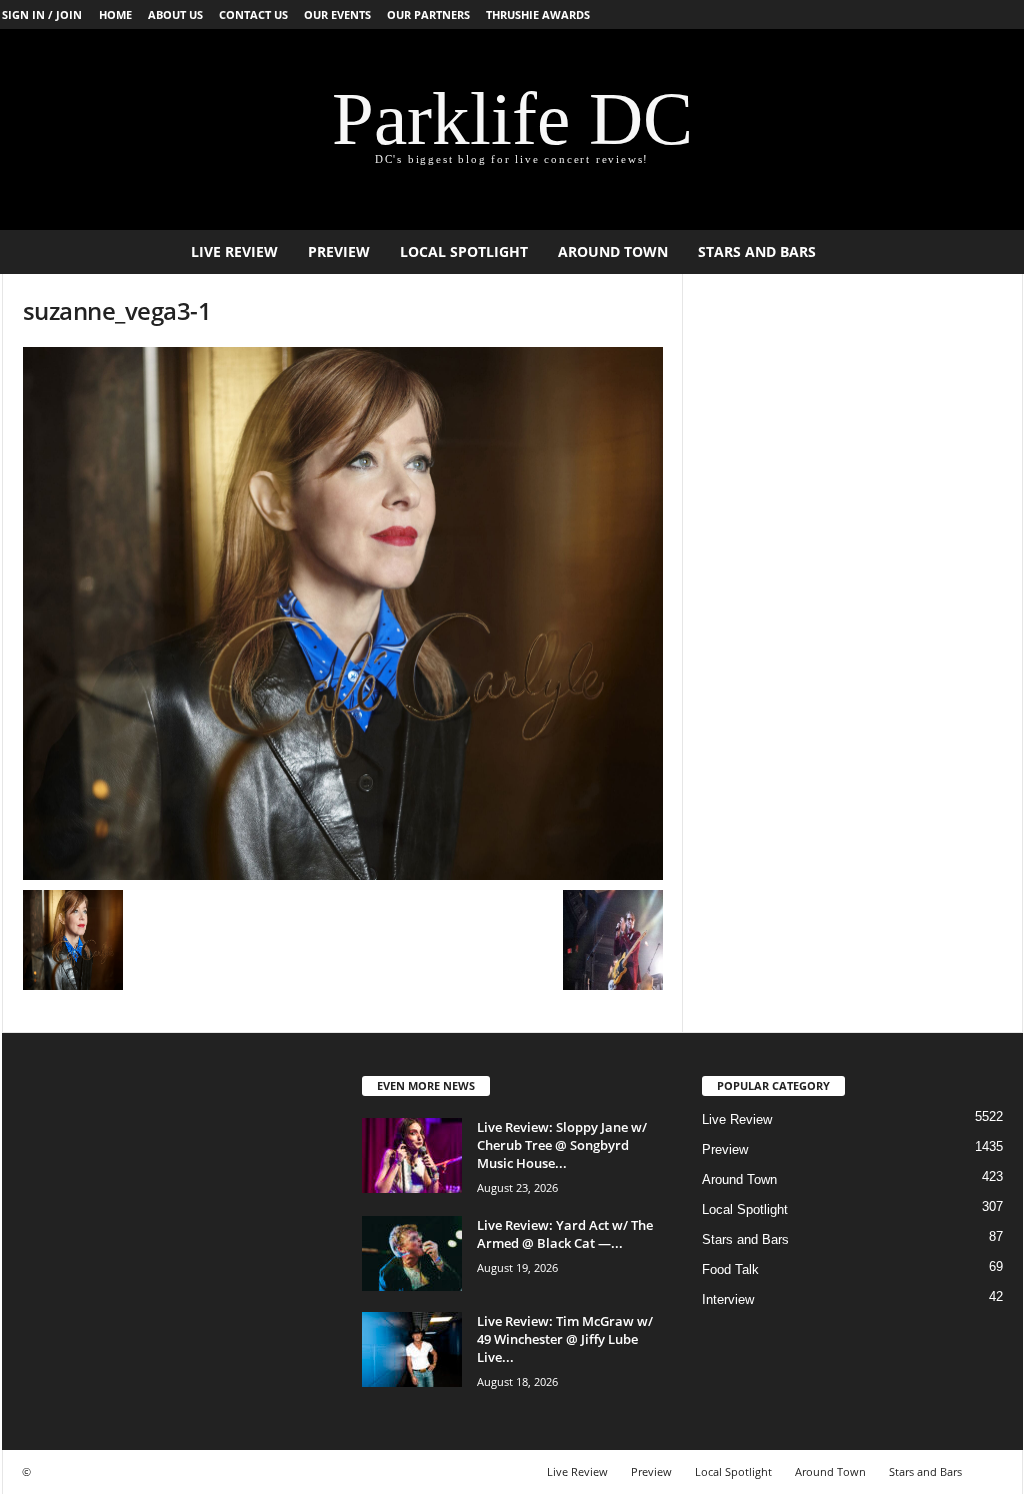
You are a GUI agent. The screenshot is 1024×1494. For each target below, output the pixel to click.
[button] (993, 252)
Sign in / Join (42, 14)
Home (115, 14)
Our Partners (428, 14)
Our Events (337, 14)
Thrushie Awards (538, 14)
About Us (175, 14)
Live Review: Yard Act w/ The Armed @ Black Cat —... (565, 1234)
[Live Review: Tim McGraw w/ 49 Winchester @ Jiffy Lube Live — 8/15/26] (412, 1349)
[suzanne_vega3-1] (343, 613)
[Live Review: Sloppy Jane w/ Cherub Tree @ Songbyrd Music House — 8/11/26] (412, 1155)
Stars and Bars (757, 251)
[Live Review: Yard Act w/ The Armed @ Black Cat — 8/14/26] (412, 1253)
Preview (339, 251)
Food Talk (730, 1269)
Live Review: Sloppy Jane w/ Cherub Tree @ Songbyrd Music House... (562, 1145)
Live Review (234, 251)
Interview (728, 1299)
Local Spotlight (464, 251)
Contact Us (253, 14)
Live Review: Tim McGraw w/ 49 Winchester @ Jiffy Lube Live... (565, 1339)
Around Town (613, 251)
